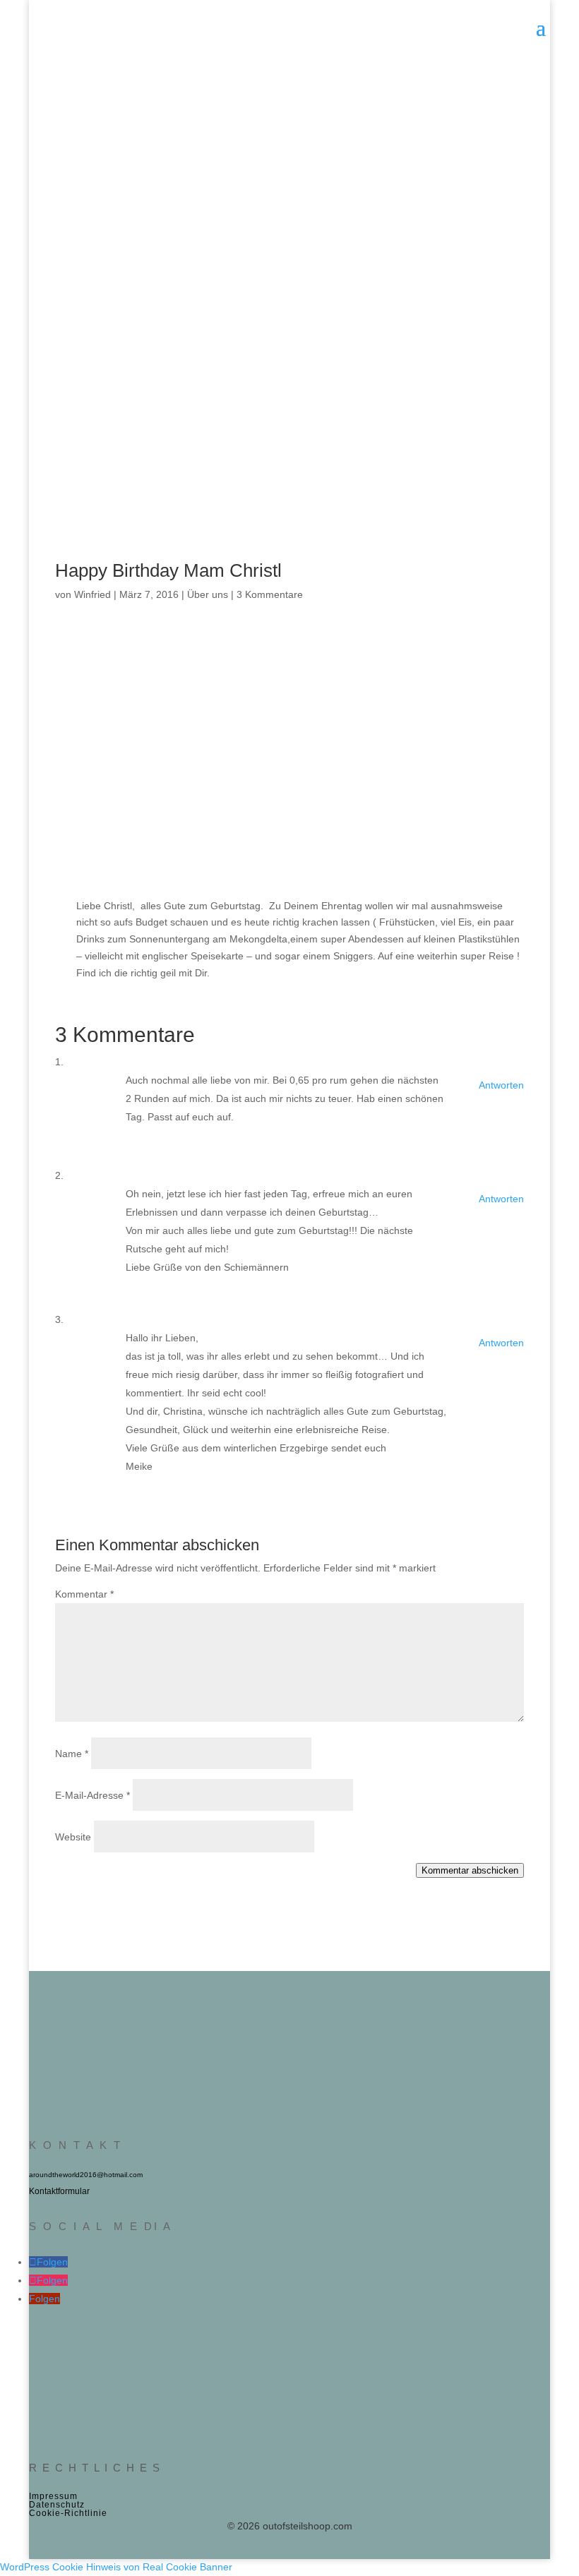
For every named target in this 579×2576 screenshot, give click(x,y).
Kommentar (84, 1594)
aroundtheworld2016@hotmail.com (86, 2175)
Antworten (501, 1085)
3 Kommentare (270, 594)
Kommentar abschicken (470, 1870)
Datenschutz (57, 2505)
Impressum (53, 2496)
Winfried (92, 594)
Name (72, 1754)
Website (73, 1837)
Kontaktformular (59, 2191)
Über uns (208, 594)
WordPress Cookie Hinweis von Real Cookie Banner (116, 2567)
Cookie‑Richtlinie (68, 2513)
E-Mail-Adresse (92, 1795)
